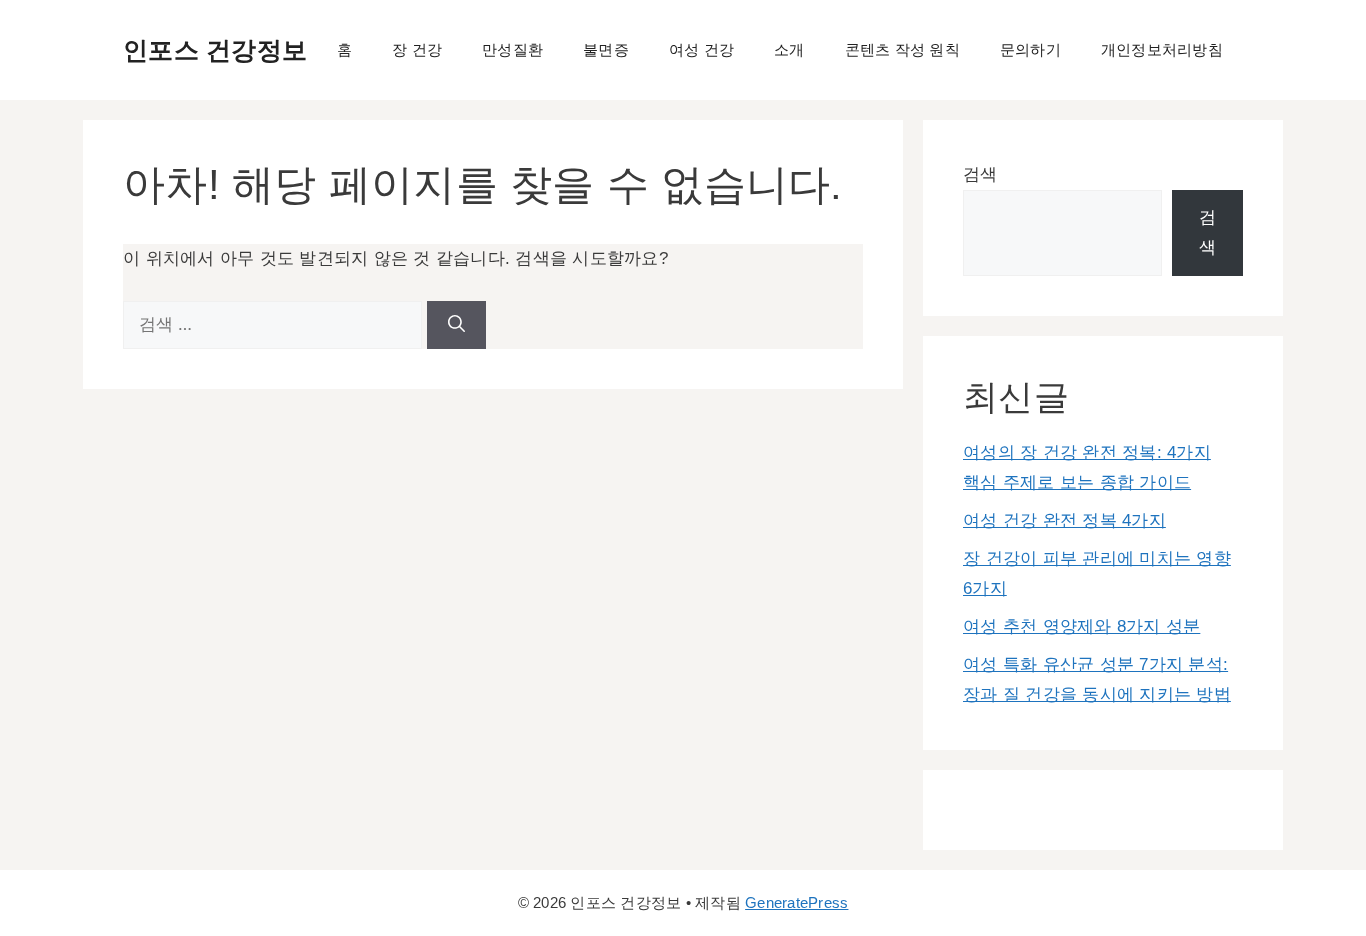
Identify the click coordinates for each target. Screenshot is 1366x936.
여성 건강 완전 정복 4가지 (1064, 520)
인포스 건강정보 (215, 50)
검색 (980, 174)
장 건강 (417, 49)
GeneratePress (796, 902)
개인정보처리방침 (1162, 49)
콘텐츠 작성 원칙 (902, 49)
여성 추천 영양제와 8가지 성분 (1081, 626)
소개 (789, 49)
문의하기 (1030, 49)
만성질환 (512, 49)
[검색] (456, 325)
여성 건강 (701, 49)
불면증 (606, 49)
